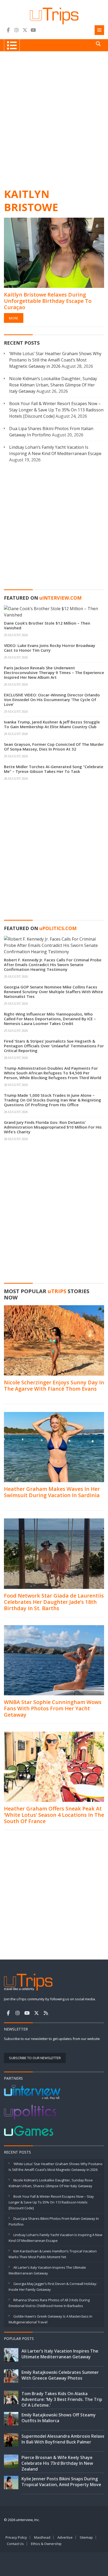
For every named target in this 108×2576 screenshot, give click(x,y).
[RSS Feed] (46, 2013)
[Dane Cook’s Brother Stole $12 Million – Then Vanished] (54, 611)
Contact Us (15, 2544)
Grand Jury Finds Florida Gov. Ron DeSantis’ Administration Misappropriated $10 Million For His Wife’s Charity (53, 1127)
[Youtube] (33, 30)
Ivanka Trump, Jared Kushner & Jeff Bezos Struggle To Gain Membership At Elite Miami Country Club (52, 724)
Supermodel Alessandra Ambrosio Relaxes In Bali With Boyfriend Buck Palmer (64, 2439)
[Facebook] (8, 30)
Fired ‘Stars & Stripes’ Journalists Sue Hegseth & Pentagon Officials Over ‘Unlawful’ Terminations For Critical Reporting (54, 1046)
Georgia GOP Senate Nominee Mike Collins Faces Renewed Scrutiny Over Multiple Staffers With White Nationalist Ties (53, 992)
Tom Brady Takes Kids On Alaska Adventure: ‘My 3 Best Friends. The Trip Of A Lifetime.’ (62, 2399)
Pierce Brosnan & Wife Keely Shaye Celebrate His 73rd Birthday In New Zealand (57, 2463)
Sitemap (86, 2537)
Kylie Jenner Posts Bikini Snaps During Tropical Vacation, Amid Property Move (61, 2482)
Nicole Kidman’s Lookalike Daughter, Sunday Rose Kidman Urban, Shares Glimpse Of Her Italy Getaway (53, 385)
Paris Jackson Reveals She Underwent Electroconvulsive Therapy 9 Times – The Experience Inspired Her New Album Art (54, 672)
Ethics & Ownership (46, 2544)
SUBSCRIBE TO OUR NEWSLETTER (35, 2058)
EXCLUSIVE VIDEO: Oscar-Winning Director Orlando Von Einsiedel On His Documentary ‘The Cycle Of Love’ (52, 700)
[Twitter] (25, 30)
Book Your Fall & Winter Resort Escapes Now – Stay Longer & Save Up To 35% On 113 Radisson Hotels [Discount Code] (56, 410)
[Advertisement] (54, 119)
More (14, 318)
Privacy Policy (16, 2537)
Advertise (65, 2537)
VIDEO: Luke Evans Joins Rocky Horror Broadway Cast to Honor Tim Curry (50, 648)
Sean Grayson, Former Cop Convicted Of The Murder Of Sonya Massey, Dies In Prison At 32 (54, 747)
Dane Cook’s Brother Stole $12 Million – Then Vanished (47, 625)
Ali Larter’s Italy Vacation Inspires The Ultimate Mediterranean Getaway (60, 2354)
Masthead (42, 2537)
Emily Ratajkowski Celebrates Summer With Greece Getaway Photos (60, 2375)
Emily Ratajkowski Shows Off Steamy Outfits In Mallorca (59, 2418)
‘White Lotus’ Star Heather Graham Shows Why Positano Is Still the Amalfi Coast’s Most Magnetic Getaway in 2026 (55, 360)
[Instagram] (17, 30)
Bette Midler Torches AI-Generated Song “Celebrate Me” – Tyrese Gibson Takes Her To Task (54, 769)
